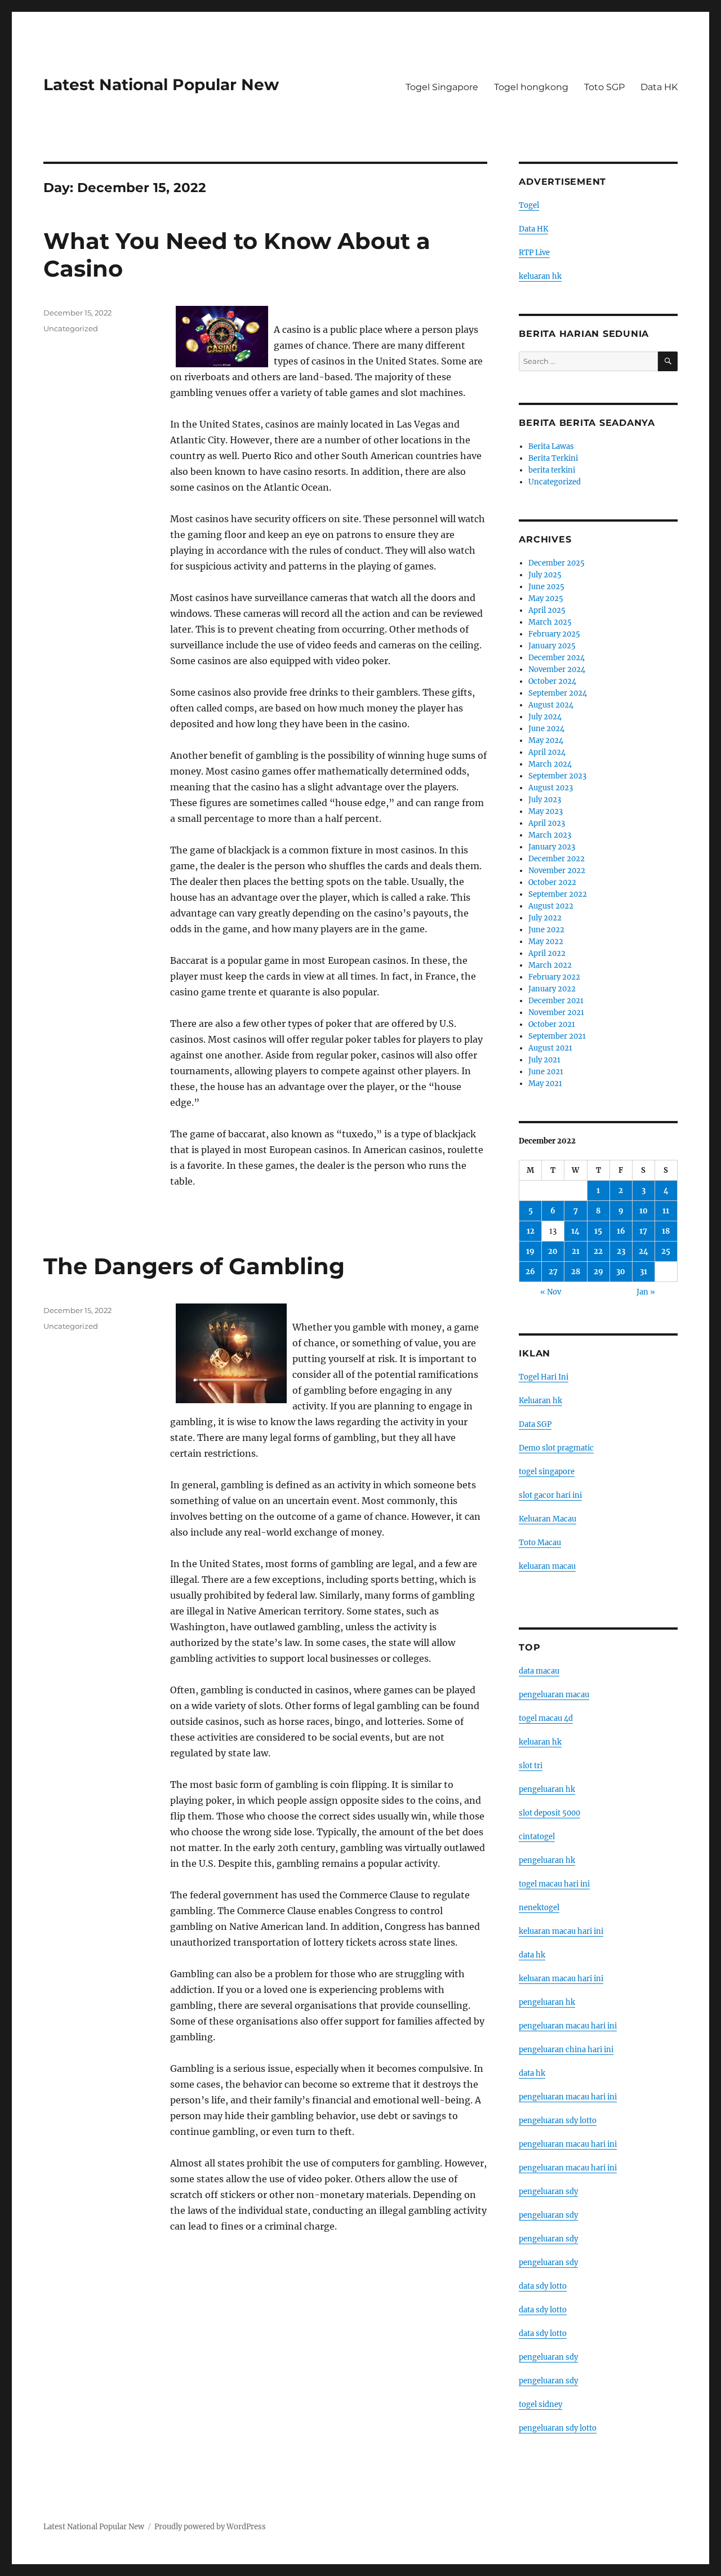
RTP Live (534, 253)
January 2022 (552, 989)
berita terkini (552, 470)
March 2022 (550, 965)
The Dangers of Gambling (194, 1266)
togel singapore (547, 1472)
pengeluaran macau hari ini (568, 2144)
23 (621, 1251)
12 (531, 1231)
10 (644, 1211)
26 (530, 1272)
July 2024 (545, 717)
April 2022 (547, 953)
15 (598, 1231)
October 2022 (552, 882)
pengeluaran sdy (548, 2192)
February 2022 (554, 977)
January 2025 (552, 646)
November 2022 (557, 871)
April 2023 (547, 823)
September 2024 (558, 693)
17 (643, 1231)
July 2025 (545, 575)
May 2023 (546, 811)
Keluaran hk (540, 1401)
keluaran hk (540, 276)
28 (576, 1272)
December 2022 (557, 859)
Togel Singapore (442, 87)
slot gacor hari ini (550, 1495)
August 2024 (551, 705)
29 (598, 1272)
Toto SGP (604, 87)
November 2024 (557, 669)
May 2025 (546, 599)
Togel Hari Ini (544, 1377)
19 (530, 1251)
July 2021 (544, 1060)
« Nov (551, 1292)
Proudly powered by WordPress (210, 2527)
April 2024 (547, 752)
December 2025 (557, 563)
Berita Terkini (553, 458)
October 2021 (552, 1024)
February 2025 (554, 634)
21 (576, 1251)
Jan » (646, 1292)
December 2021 (556, 1001)
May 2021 (545, 1084)
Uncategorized (71, 328)
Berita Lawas (551, 446)
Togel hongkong (531, 87)
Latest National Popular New (161, 84)
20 (553, 1251)
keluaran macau (547, 1566)
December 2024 (557, 658)
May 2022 (546, 942)
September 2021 (557, 1036)
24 (644, 1251)
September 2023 (557, 776)
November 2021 (556, 1013)
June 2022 (546, 930)
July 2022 (545, 918)
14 (575, 1231)
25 (666, 1251)
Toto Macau (540, 1543)
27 (553, 1272)
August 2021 (550, 1048)
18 (666, 1231)
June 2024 (546, 729)
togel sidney (540, 2404)
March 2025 (550, 622)
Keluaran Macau (548, 1519)
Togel (529, 205)
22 (598, 1251)
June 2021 (546, 1072)
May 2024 (546, 740)
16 (621, 1231)
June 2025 (546, 587)
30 (621, 1272)
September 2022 (558, 894)
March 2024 (550, 764)
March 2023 (550, 835)
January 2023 (552, 847)
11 (666, 1211)
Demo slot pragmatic (556, 1448)
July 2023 (545, 800)
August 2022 (551, 906)
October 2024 (552, 681)
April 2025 (547, 610)
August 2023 (551, 788)
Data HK (659, 87)
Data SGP (535, 1424)
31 (644, 1272)
